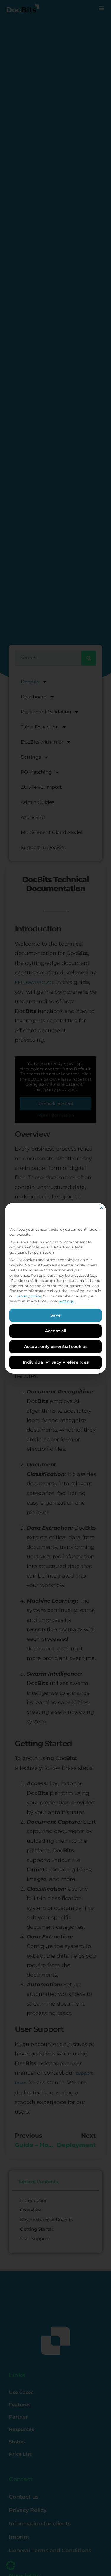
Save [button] (55, 1315)
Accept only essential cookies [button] (56, 1346)
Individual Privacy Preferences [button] (56, 1362)
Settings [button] (66, 1301)
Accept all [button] (56, 1331)
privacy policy (29, 1296)
